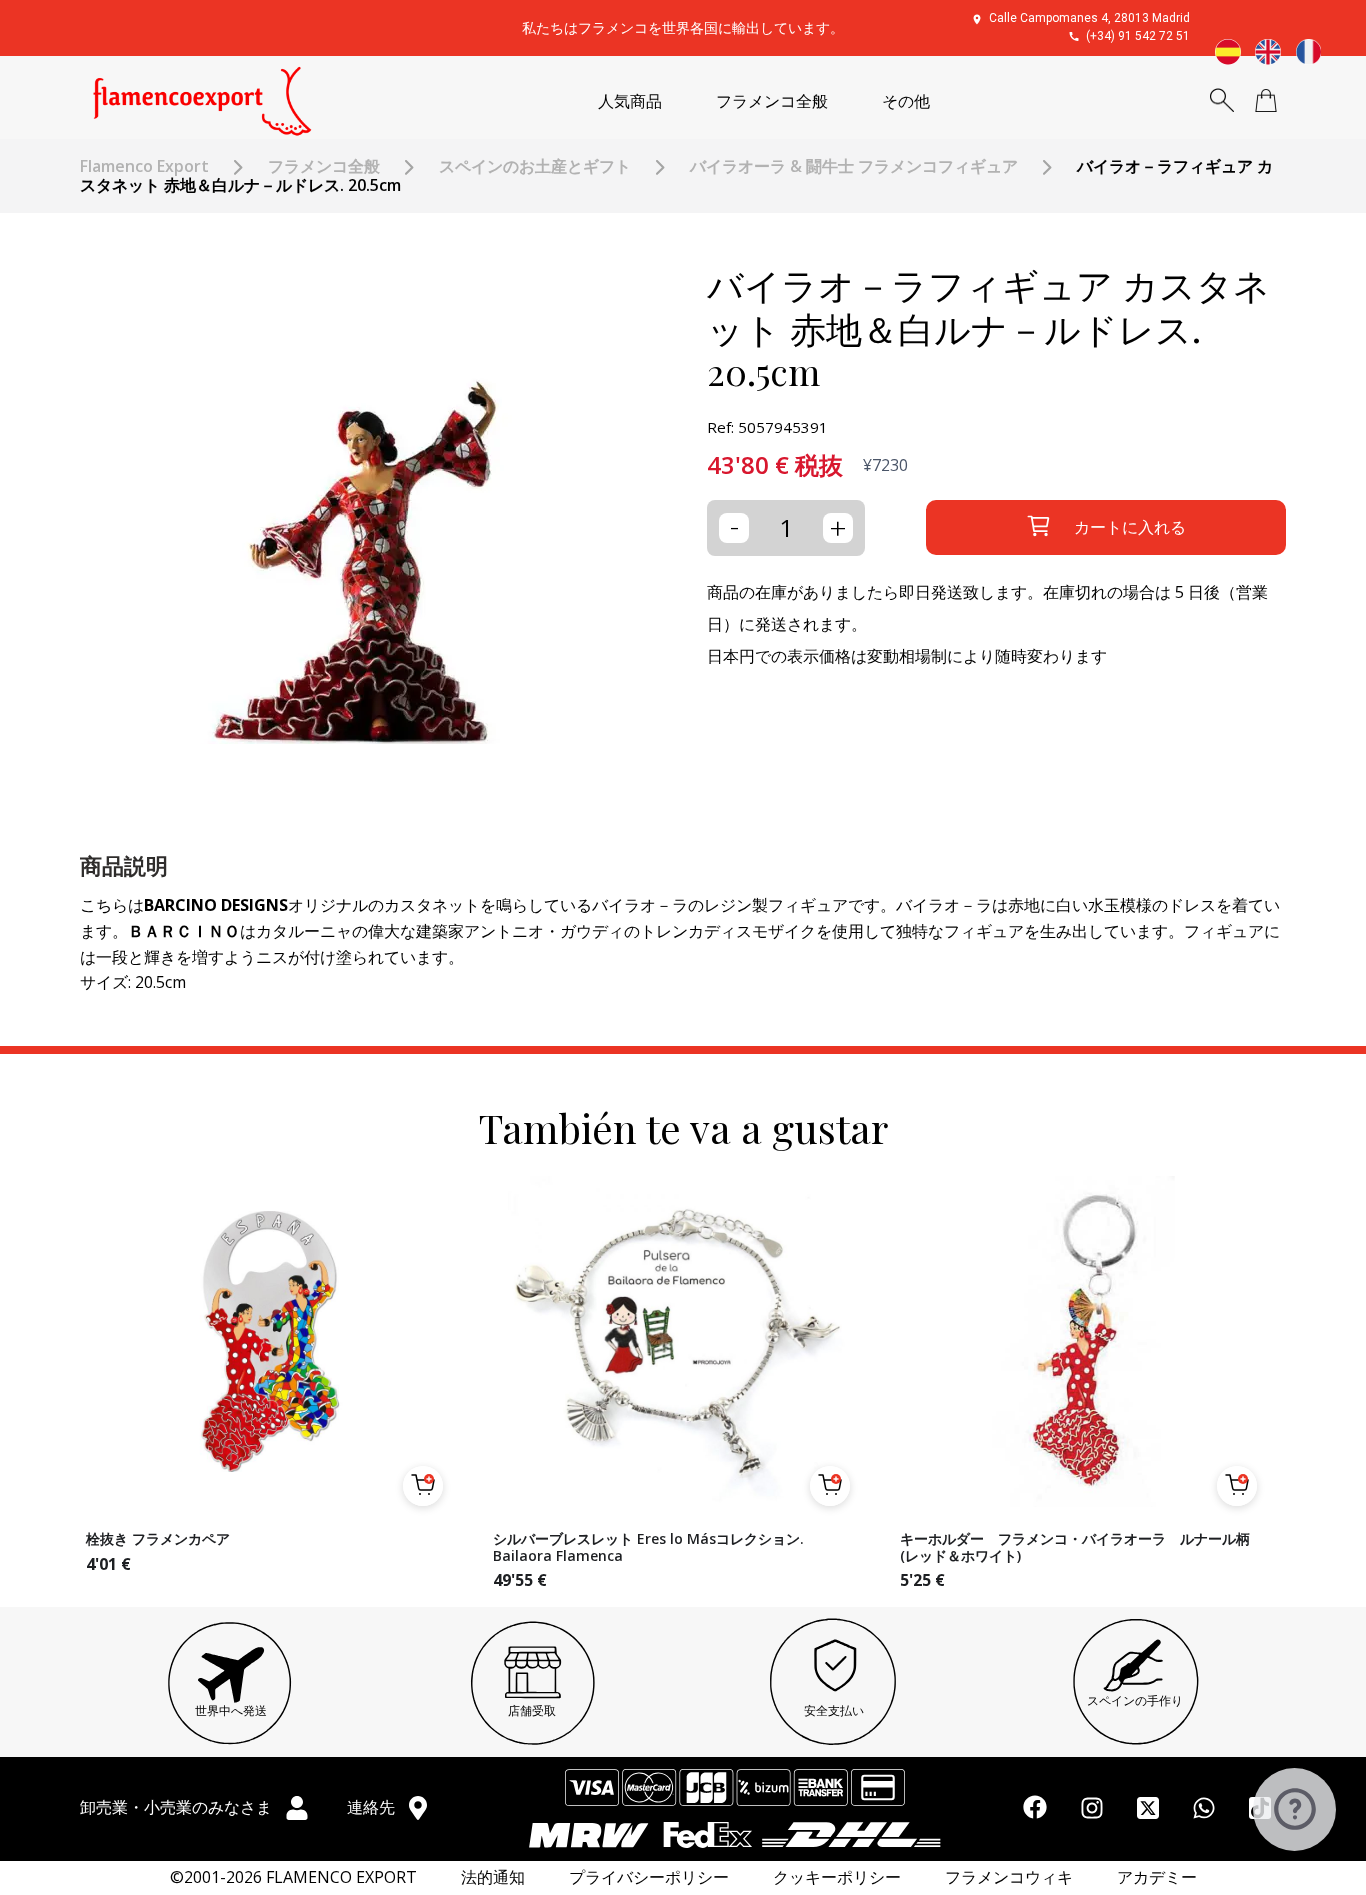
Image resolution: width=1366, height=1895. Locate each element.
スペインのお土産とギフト (535, 166)
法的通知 (493, 1877)
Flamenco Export (144, 166)
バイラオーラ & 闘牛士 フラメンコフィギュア (854, 166)
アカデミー (1157, 1877)
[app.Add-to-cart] (423, 1486)
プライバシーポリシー (649, 1877)
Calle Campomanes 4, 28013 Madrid (1089, 18)
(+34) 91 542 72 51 (1138, 36)
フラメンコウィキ (1009, 1877)
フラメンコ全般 (772, 101)
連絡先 (373, 1807)
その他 (906, 101)
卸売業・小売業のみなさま (178, 1807)
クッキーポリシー (837, 1877)
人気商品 (630, 101)
